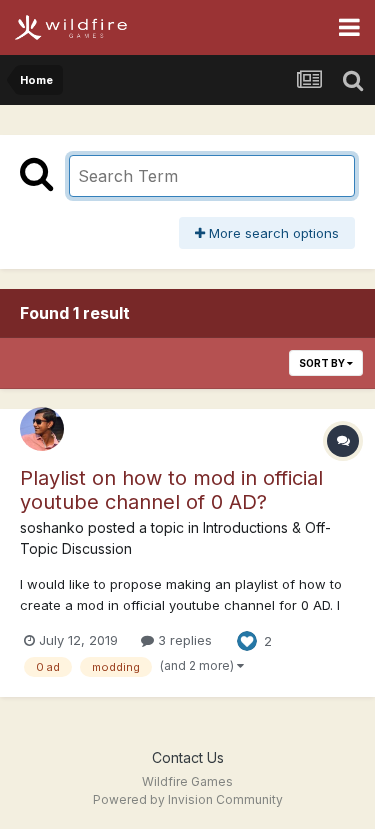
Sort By (323, 363)
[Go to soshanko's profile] (42, 429)
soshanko (52, 527)
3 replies (183, 640)
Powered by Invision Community (188, 799)
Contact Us (188, 757)
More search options (272, 233)
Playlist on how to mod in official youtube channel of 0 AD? (171, 490)
